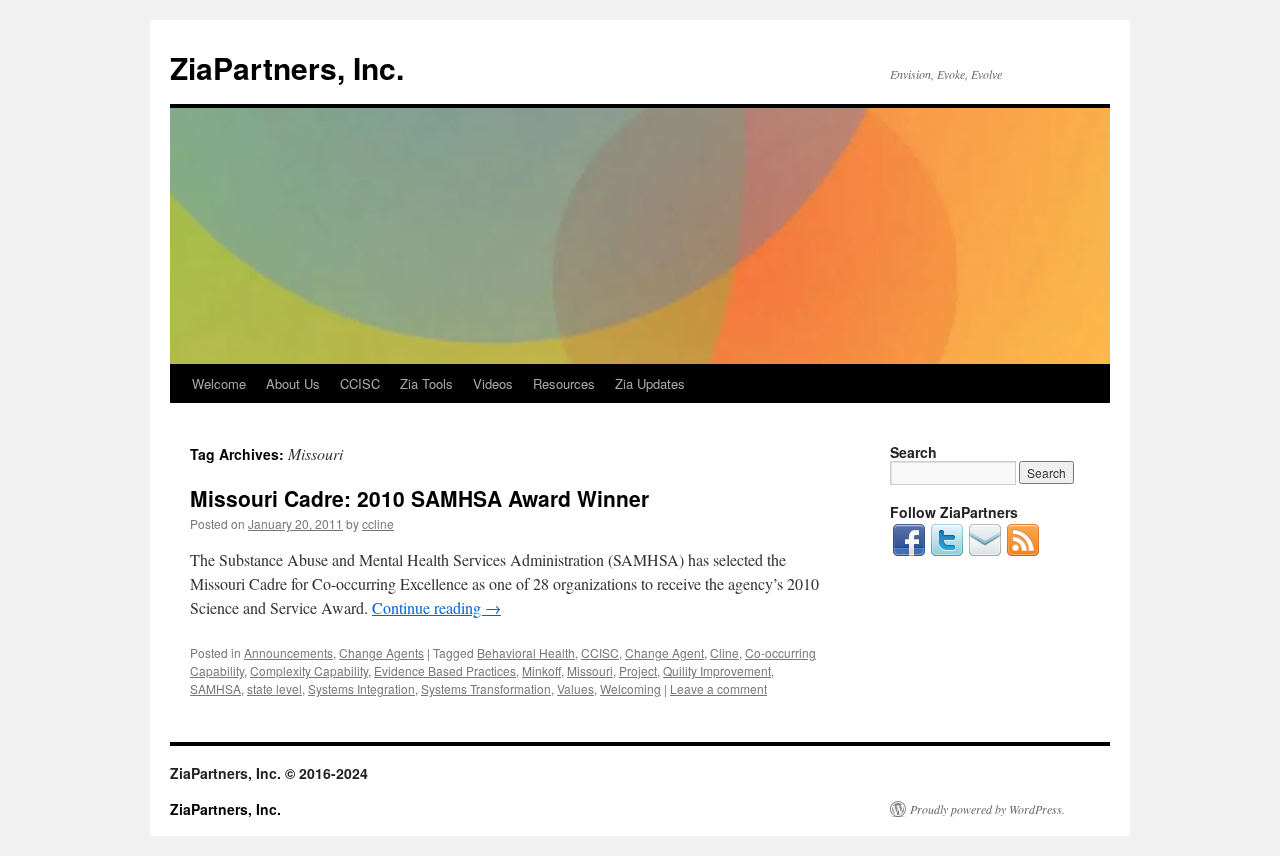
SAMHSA (215, 688)
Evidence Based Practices (445, 670)
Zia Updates (650, 383)
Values (575, 688)
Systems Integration (361, 688)
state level (274, 688)
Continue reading (436, 607)
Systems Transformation (486, 688)
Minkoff (541, 670)
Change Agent (664, 652)
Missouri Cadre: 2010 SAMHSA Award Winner (419, 498)
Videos (493, 383)
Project (638, 670)
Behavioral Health (526, 652)
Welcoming (630, 688)
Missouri (590, 670)
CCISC (360, 383)
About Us (293, 383)
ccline (378, 523)
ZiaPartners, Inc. (287, 67)
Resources (564, 383)
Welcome (219, 383)
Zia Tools (426, 383)
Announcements (288, 652)
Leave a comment (718, 688)
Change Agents (381, 652)
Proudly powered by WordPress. (987, 809)
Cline (724, 652)
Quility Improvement (717, 670)
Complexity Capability (309, 670)
